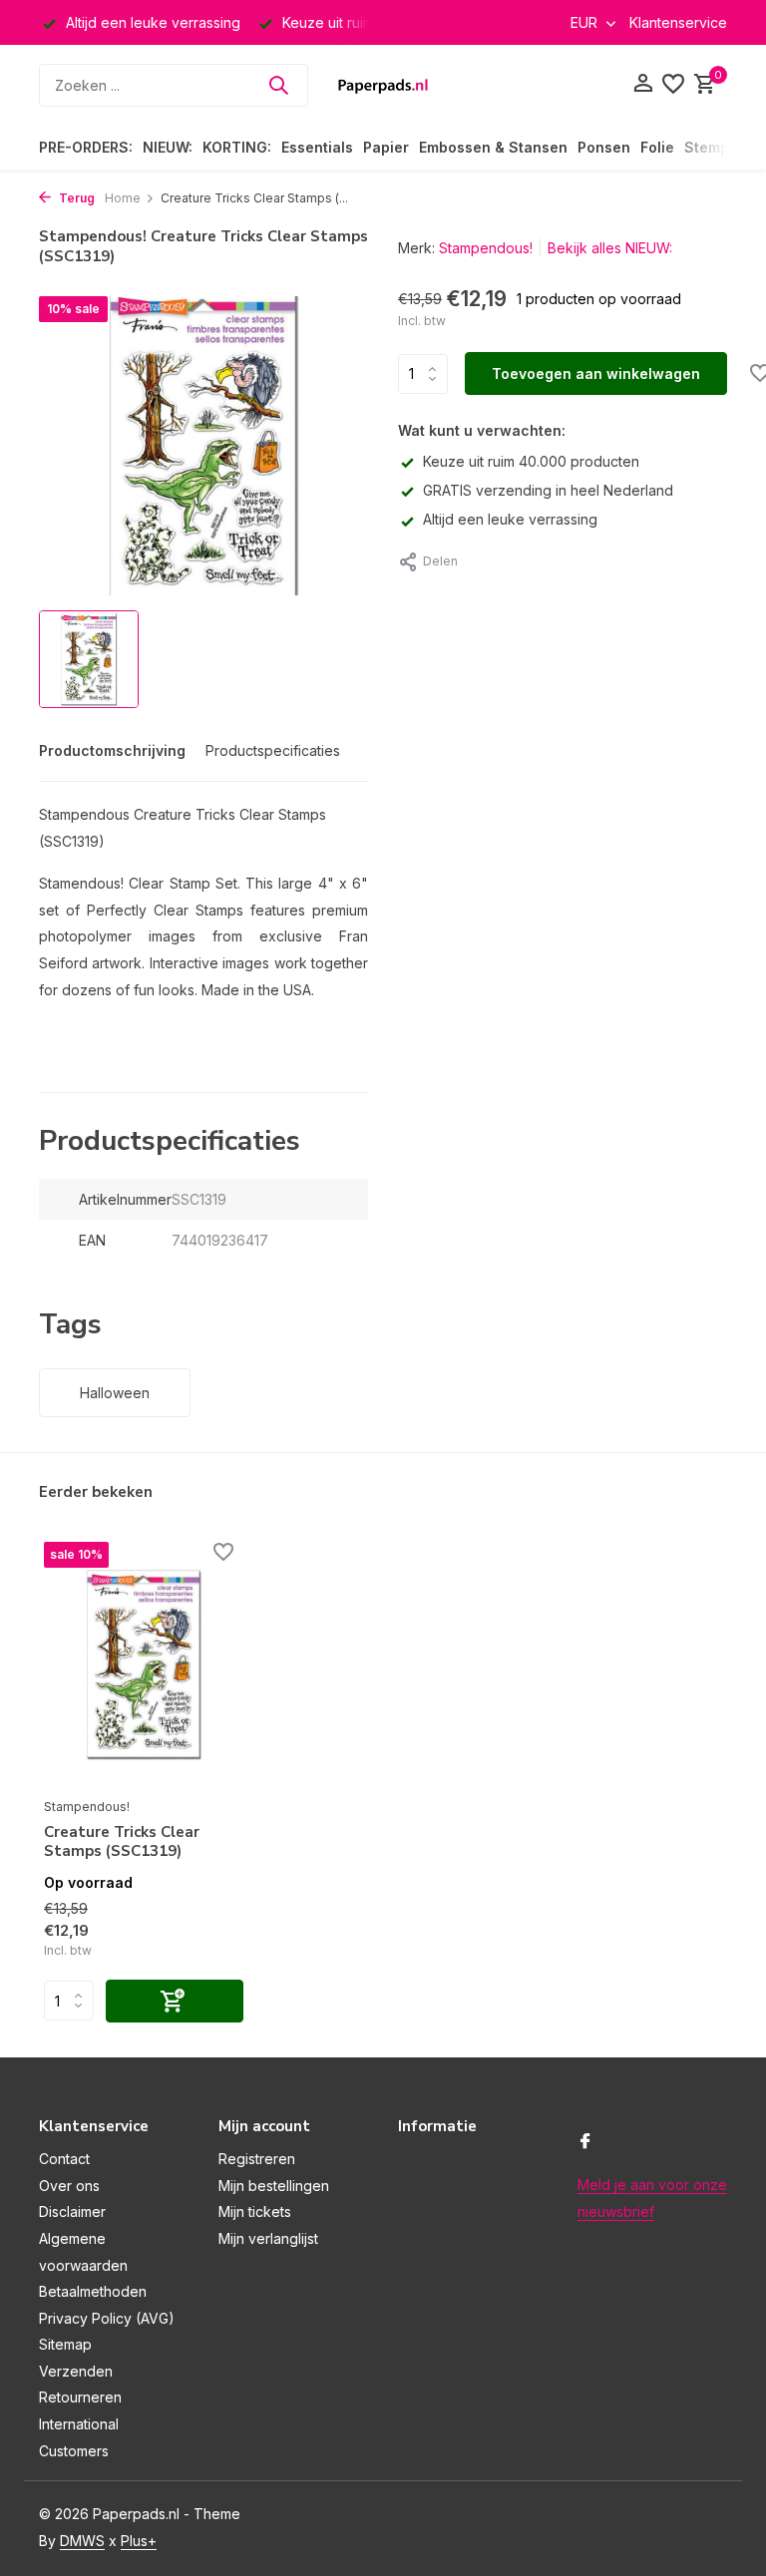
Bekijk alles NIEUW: (610, 248)
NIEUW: (168, 147)
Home (123, 198)
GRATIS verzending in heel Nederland (548, 490)
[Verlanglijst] (673, 85)
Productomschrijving (112, 750)
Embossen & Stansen (493, 147)
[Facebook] (585, 2142)
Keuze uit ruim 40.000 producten (531, 461)
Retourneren (80, 2397)
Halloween (115, 1393)
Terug (75, 198)
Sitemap (65, 2344)
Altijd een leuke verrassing (510, 519)
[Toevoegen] (175, 2001)
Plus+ (139, 2541)
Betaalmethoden (93, 2291)
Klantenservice (678, 22)
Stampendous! (486, 248)
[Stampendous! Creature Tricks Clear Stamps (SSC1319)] (144, 1664)
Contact (64, 2159)
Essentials (317, 147)
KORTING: (237, 147)
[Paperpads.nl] (383, 85)
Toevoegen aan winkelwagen (596, 373)
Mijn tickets (255, 2211)
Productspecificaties (273, 750)
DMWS (82, 2541)
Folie (657, 147)
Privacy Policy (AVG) (107, 2318)
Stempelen (722, 147)
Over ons (69, 2186)
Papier (386, 147)
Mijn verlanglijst (268, 2238)
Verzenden (76, 2371)
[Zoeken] (278, 85)
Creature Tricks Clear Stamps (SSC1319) (122, 1842)
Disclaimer (72, 2211)
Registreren (257, 2159)
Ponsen (604, 147)
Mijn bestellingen (274, 2186)
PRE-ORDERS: (86, 147)
